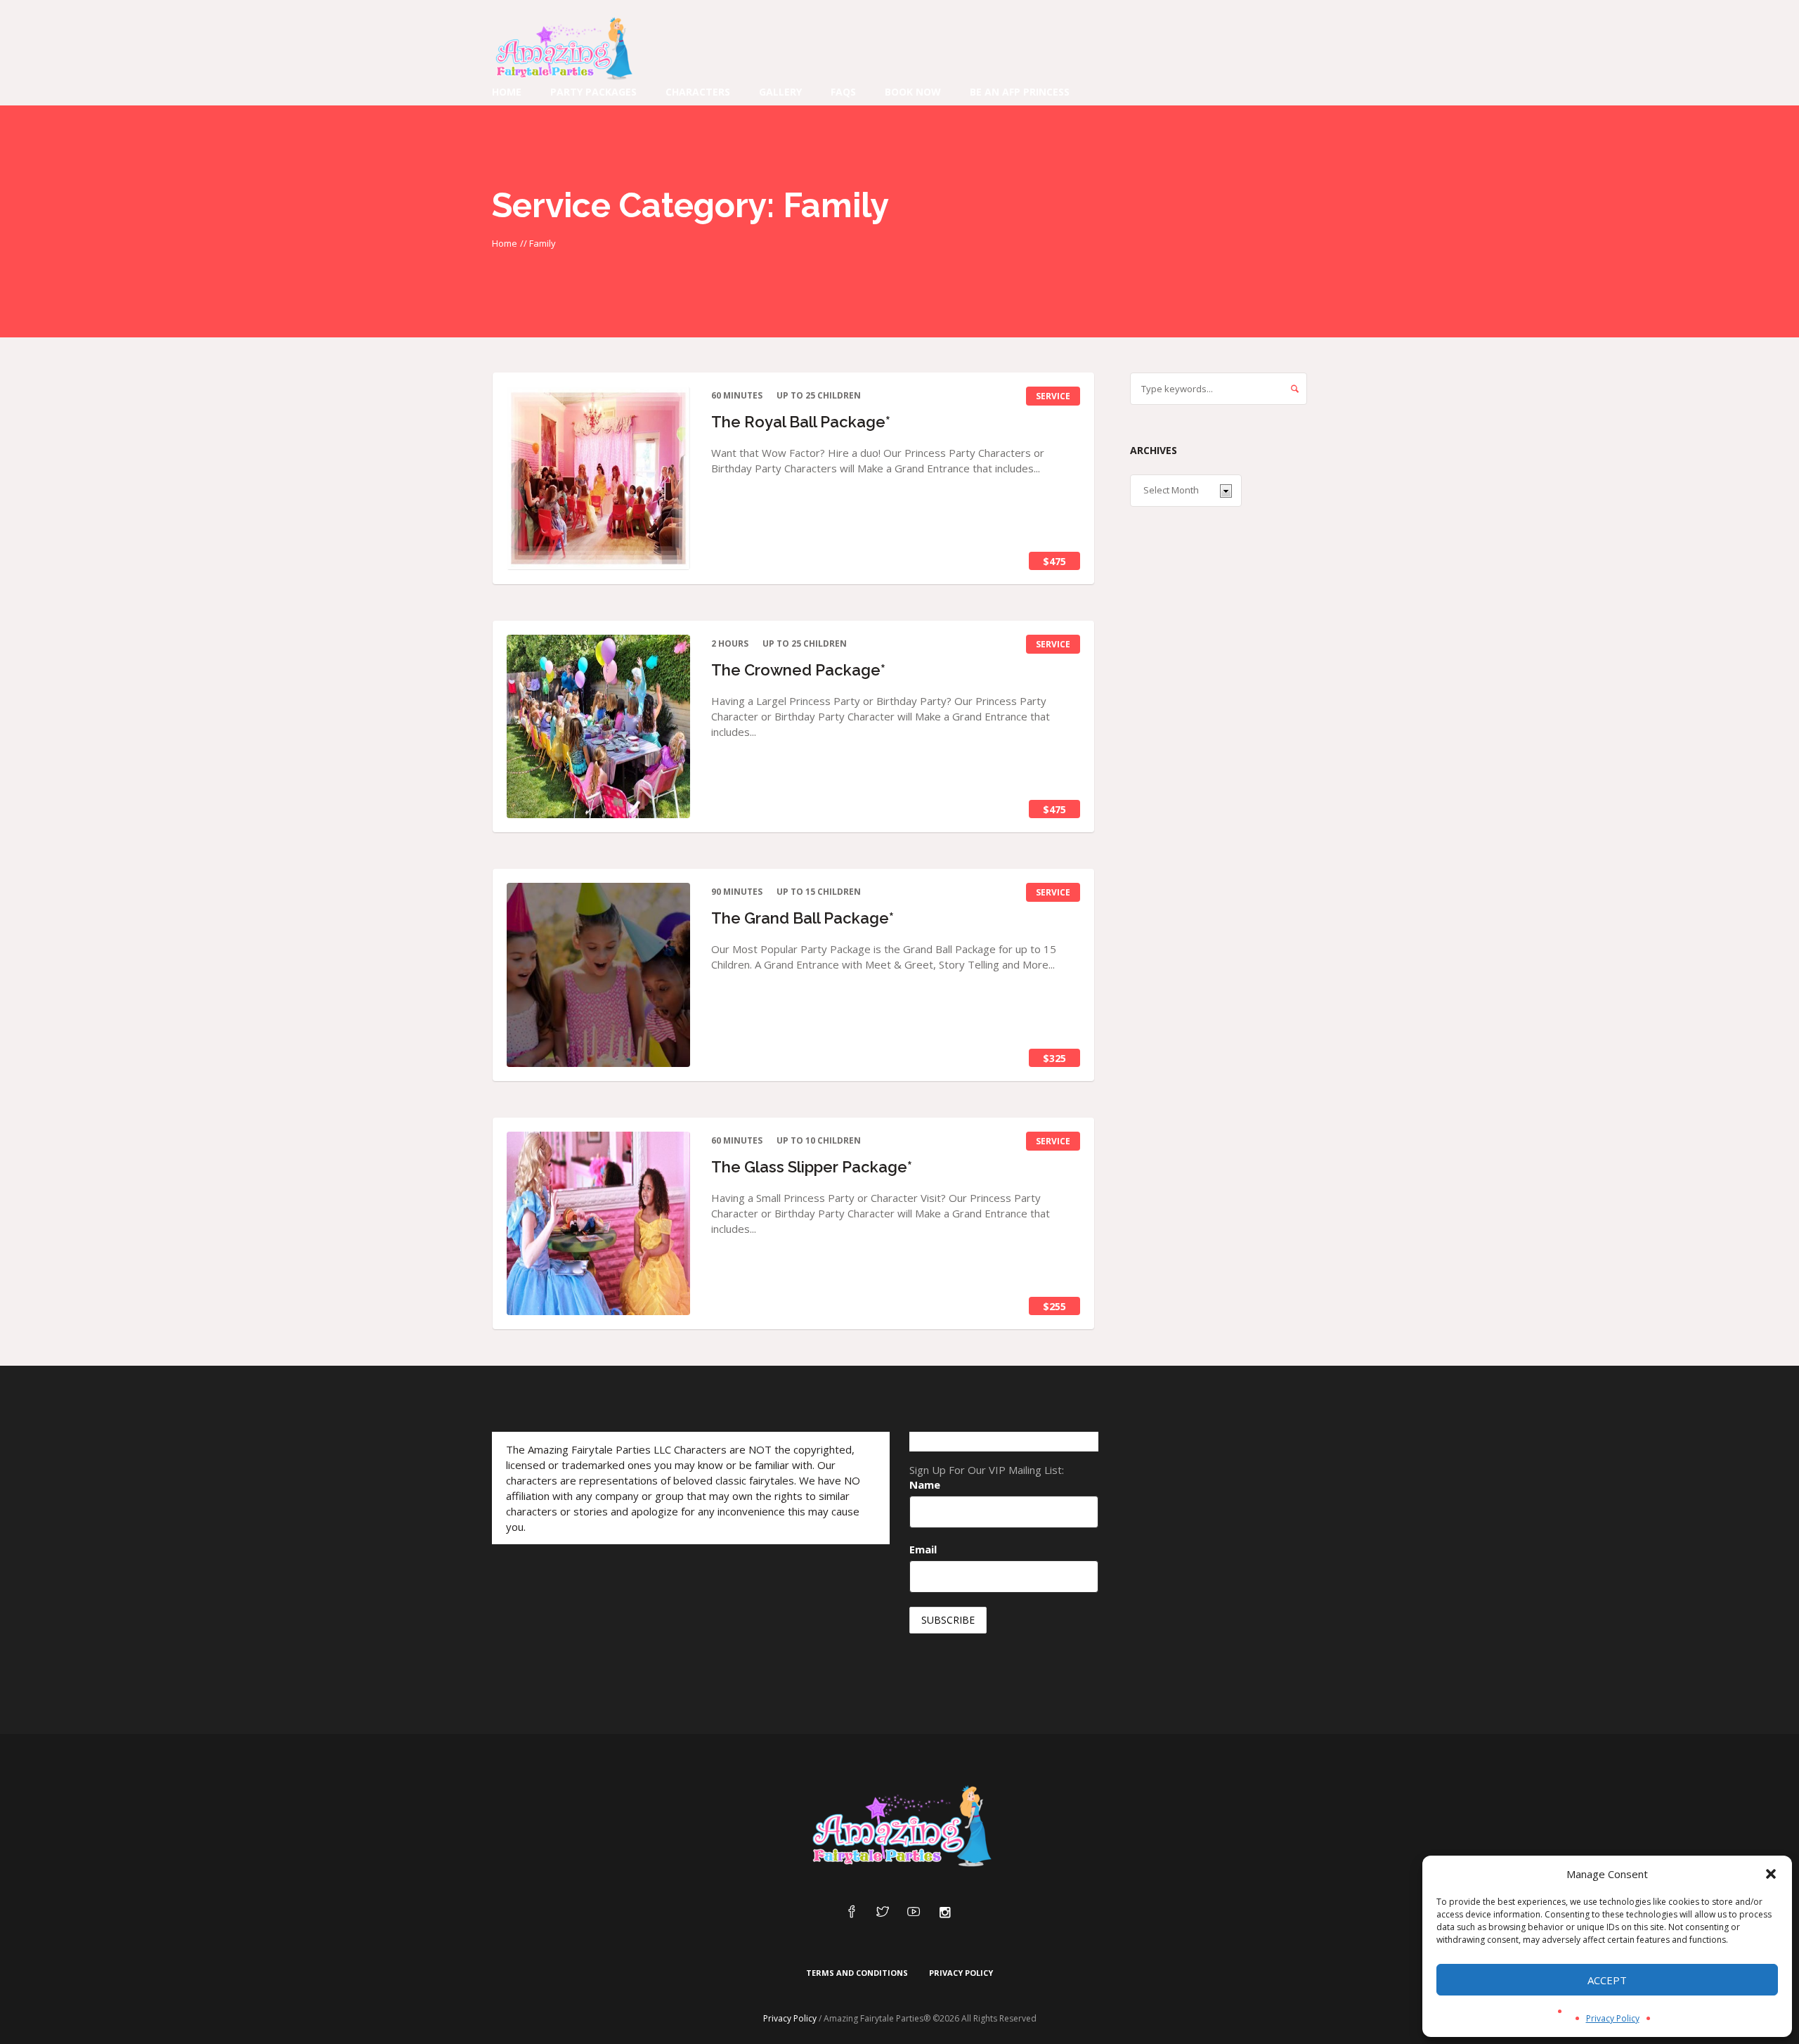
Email (923, 1549)
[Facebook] (852, 1913)
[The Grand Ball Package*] (598, 975)
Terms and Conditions (857, 1973)
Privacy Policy (1613, 2018)
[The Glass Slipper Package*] (598, 1223)
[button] (1771, 1874)
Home (505, 243)
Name (925, 1485)
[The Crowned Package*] (598, 726)
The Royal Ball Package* (801, 422)
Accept (1607, 1980)
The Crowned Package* (798, 670)
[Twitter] (883, 1913)
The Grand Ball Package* (803, 918)
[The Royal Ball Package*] (598, 478)
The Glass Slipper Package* (812, 1167)
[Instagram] (944, 1913)
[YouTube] (914, 1913)
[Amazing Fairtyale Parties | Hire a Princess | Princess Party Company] (899, 1827)
